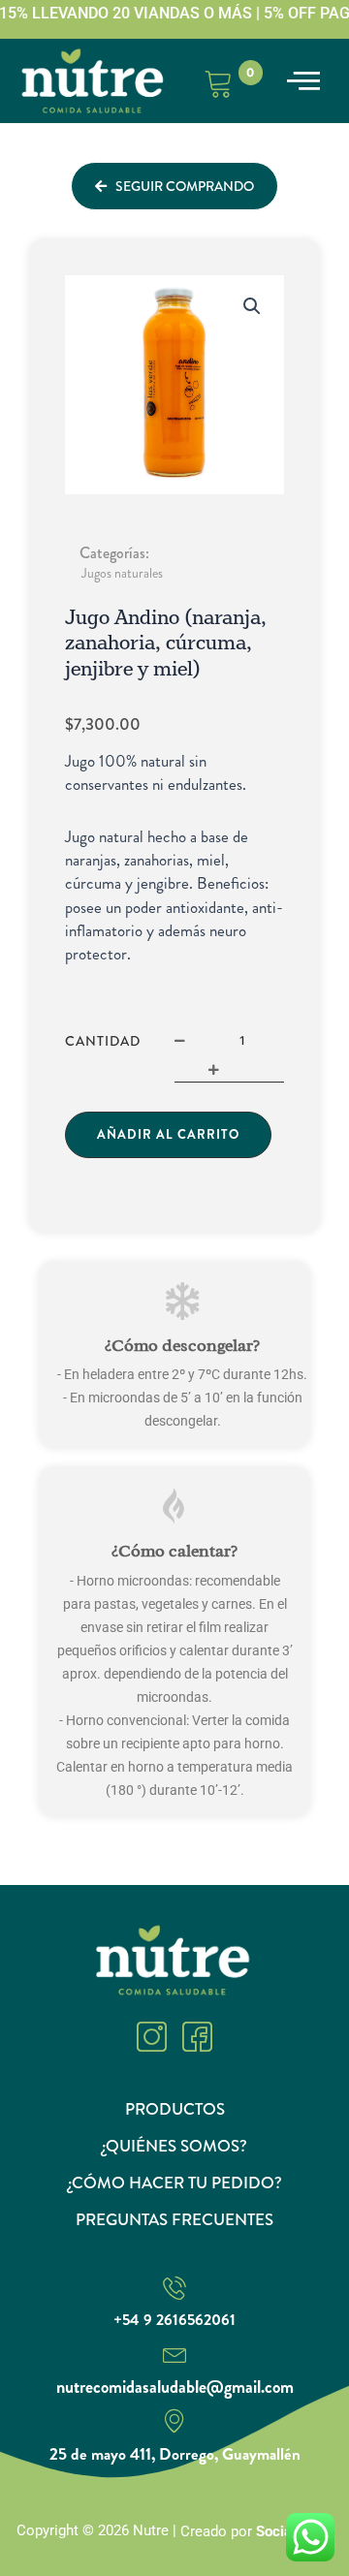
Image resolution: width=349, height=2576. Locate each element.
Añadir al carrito (168, 1134)
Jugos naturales (122, 573)
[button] (303, 81)
